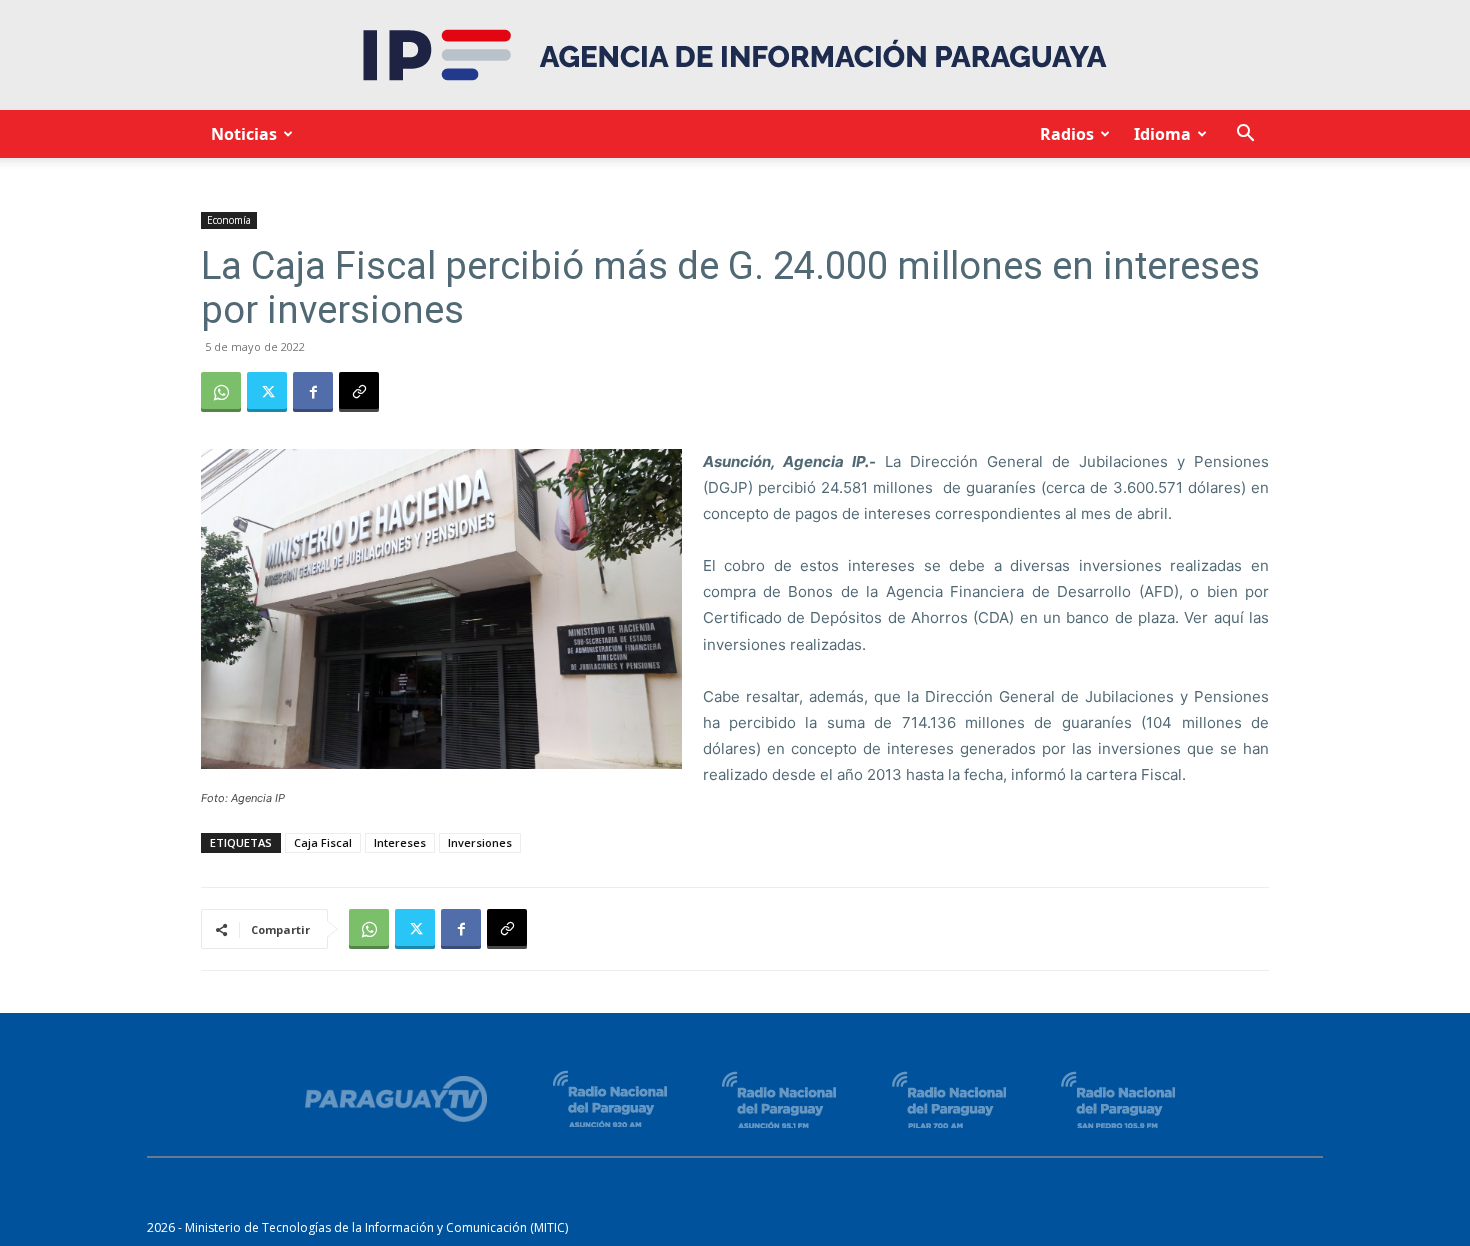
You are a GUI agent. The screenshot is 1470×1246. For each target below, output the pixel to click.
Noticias (244, 134)
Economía (229, 220)
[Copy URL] (359, 392)
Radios (1067, 134)
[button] (1245, 135)
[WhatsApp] (221, 392)
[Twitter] (267, 392)
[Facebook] (313, 392)
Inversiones (480, 842)
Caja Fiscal (323, 842)
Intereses (400, 842)
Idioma (1162, 134)
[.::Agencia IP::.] (735, 55)
